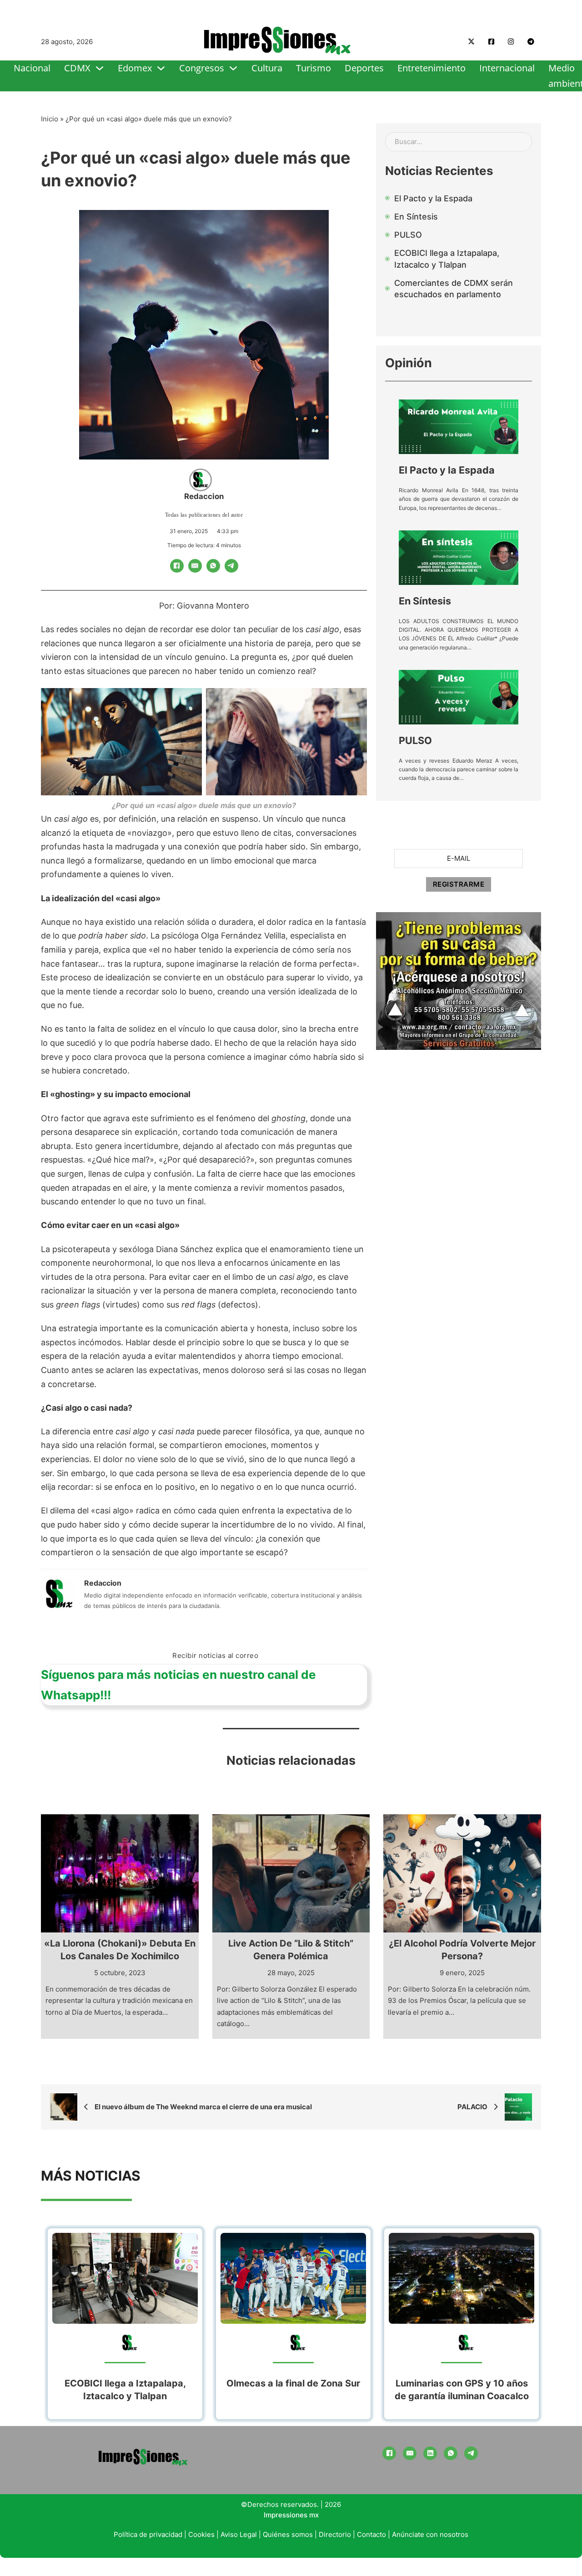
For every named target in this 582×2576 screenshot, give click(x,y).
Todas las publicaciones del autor (204, 515)
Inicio (50, 119)
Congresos (202, 68)
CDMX (77, 68)
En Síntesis (425, 601)
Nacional (32, 68)
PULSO (415, 740)
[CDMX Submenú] (100, 68)
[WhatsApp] (213, 566)
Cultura (267, 68)
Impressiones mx (291, 2515)
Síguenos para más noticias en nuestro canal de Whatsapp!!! (178, 1685)
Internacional (507, 68)
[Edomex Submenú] (161, 68)
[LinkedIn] (430, 2453)
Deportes (364, 68)
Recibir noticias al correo (215, 1655)
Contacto (371, 2534)
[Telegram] (231, 566)
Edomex (135, 68)
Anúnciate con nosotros (430, 2534)
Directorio (335, 2534)
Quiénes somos (288, 2534)
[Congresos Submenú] (233, 68)
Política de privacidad (148, 2534)
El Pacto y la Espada (447, 470)
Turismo (314, 68)
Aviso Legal (239, 2534)
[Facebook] (177, 566)
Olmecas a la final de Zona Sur (293, 2383)
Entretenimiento (431, 68)
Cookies (201, 2534)
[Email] (195, 566)
